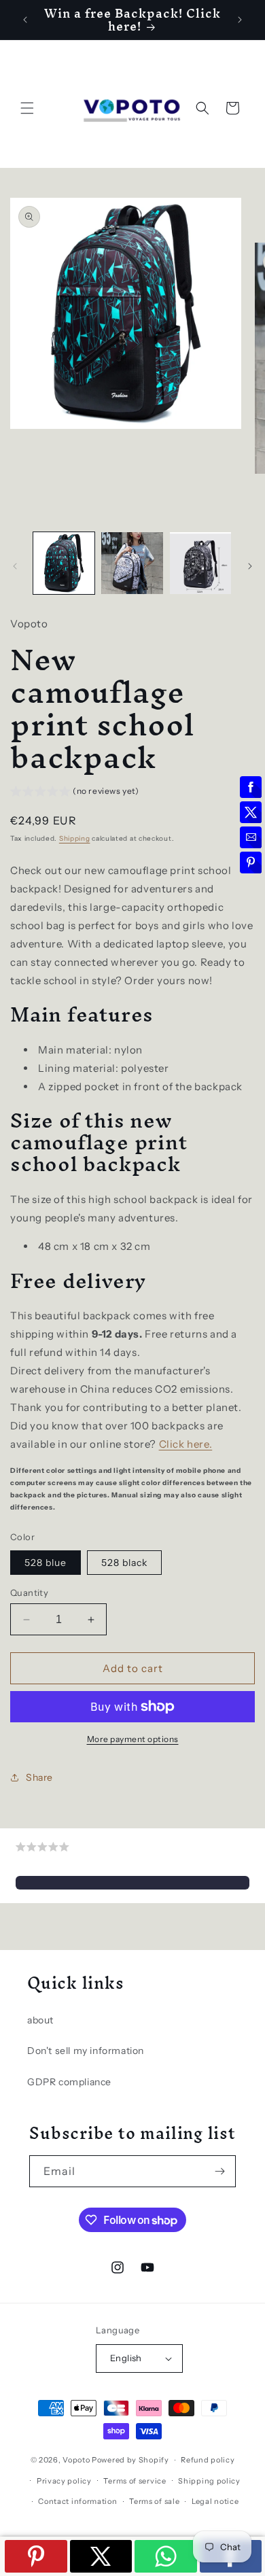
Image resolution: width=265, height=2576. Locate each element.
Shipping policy (209, 2481)
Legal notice (215, 2501)
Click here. (186, 1444)
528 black (124, 1563)
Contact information (77, 2501)
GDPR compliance (69, 2082)
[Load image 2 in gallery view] (132, 563)
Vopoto (76, 2460)
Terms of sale (154, 2501)
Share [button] (39, 1777)
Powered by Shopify (130, 2460)
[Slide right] (250, 566)
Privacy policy (64, 2481)
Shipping (75, 838)
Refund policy (208, 2460)
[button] (27, 108)
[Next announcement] (240, 20)
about (40, 2020)
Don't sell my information (86, 2051)
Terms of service (135, 2481)
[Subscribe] (220, 2171)
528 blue (46, 1563)
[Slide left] (15, 566)
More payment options (133, 1739)
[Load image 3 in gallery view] (200, 563)
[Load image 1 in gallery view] (64, 563)
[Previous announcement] (25, 20)
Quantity (29, 1592)
